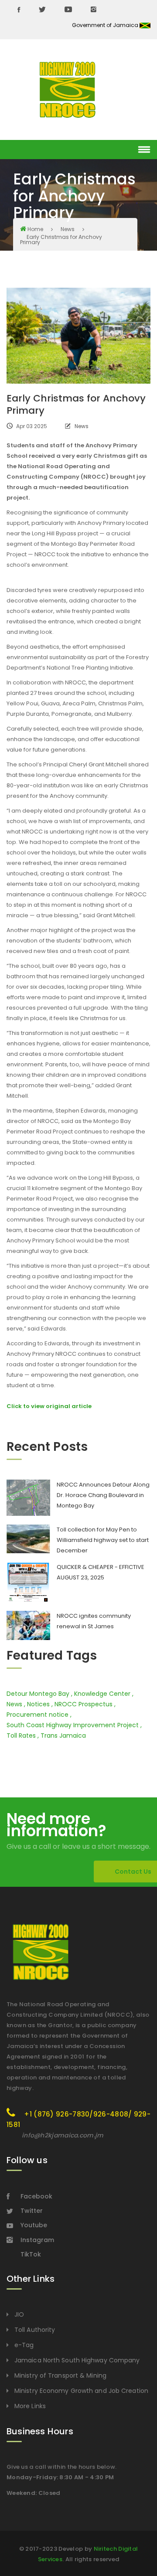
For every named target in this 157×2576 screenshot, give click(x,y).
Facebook (36, 2196)
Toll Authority (35, 2330)
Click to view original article (49, 1406)
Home (35, 229)
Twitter (32, 2211)
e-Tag (24, 2345)
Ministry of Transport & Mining (60, 2375)
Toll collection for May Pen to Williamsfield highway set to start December (103, 1540)
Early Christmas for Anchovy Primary (61, 240)
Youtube (34, 2225)
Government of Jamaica (106, 25)
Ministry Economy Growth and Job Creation (81, 2391)
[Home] (68, 90)
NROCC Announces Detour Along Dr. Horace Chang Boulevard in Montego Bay (103, 1495)
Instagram (37, 2240)
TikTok (31, 2254)
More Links (30, 2406)
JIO (19, 2314)
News (68, 229)
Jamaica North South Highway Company (77, 2360)
